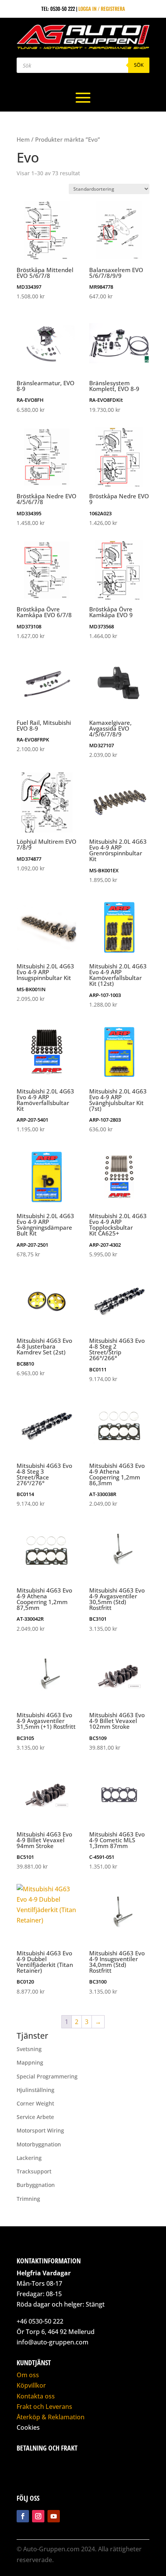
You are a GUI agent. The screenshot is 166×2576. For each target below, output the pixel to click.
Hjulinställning (36, 2090)
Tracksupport (34, 2171)
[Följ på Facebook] (23, 2516)
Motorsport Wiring (40, 2130)
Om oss (28, 2375)
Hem (23, 139)
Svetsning (29, 2049)
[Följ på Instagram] (38, 2516)
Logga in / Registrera (102, 8)
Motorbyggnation (39, 2144)
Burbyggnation (36, 2185)
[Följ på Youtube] (54, 2516)
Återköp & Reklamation (51, 2417)
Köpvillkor (31, 2385)
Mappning (30, 2062)
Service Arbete (35, 2117)
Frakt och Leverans (44, 2407)
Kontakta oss (36, 2396)
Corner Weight (35, 2103)
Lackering (29, 2158)
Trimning (28, 2199)
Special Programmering (47, 2076)
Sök (139, 65)
